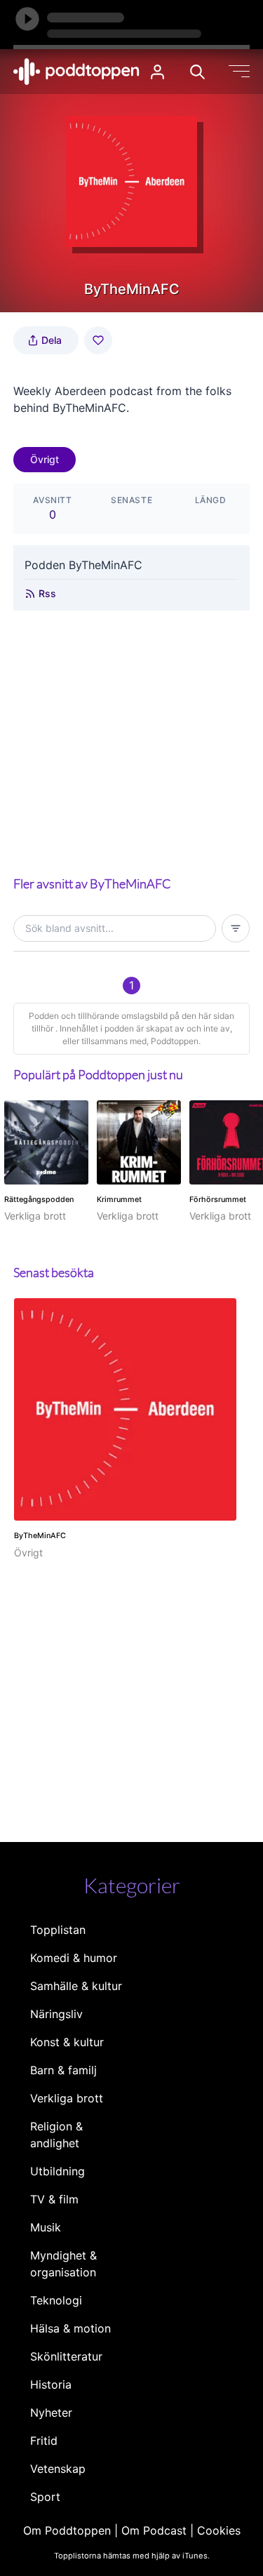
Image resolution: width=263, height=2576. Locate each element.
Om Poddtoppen (67, 2530)
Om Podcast (154, 2530)
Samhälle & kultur (76, 1986)
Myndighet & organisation (63, 2264)
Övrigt (45, 459)
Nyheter (51, 2413)
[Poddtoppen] (76, 72)
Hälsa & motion (70, 2328)
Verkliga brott (67, 2098)
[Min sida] (157, 72)
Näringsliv (56, 2014)
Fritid (44, 2441)
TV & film (54, 2199)
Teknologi (56, 2300)
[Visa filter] (236, 928)
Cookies (219, 2530)
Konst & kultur (67, 2042)
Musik (46, 2227)
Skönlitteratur (66, 2356)
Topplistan (58, 1930)
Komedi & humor (74, 1958)
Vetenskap (58, 2469)
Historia (51, 2384)
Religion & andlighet (56, 2135)
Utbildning (58, 2171)
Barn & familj (63, 2070)
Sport (45, 2497)
